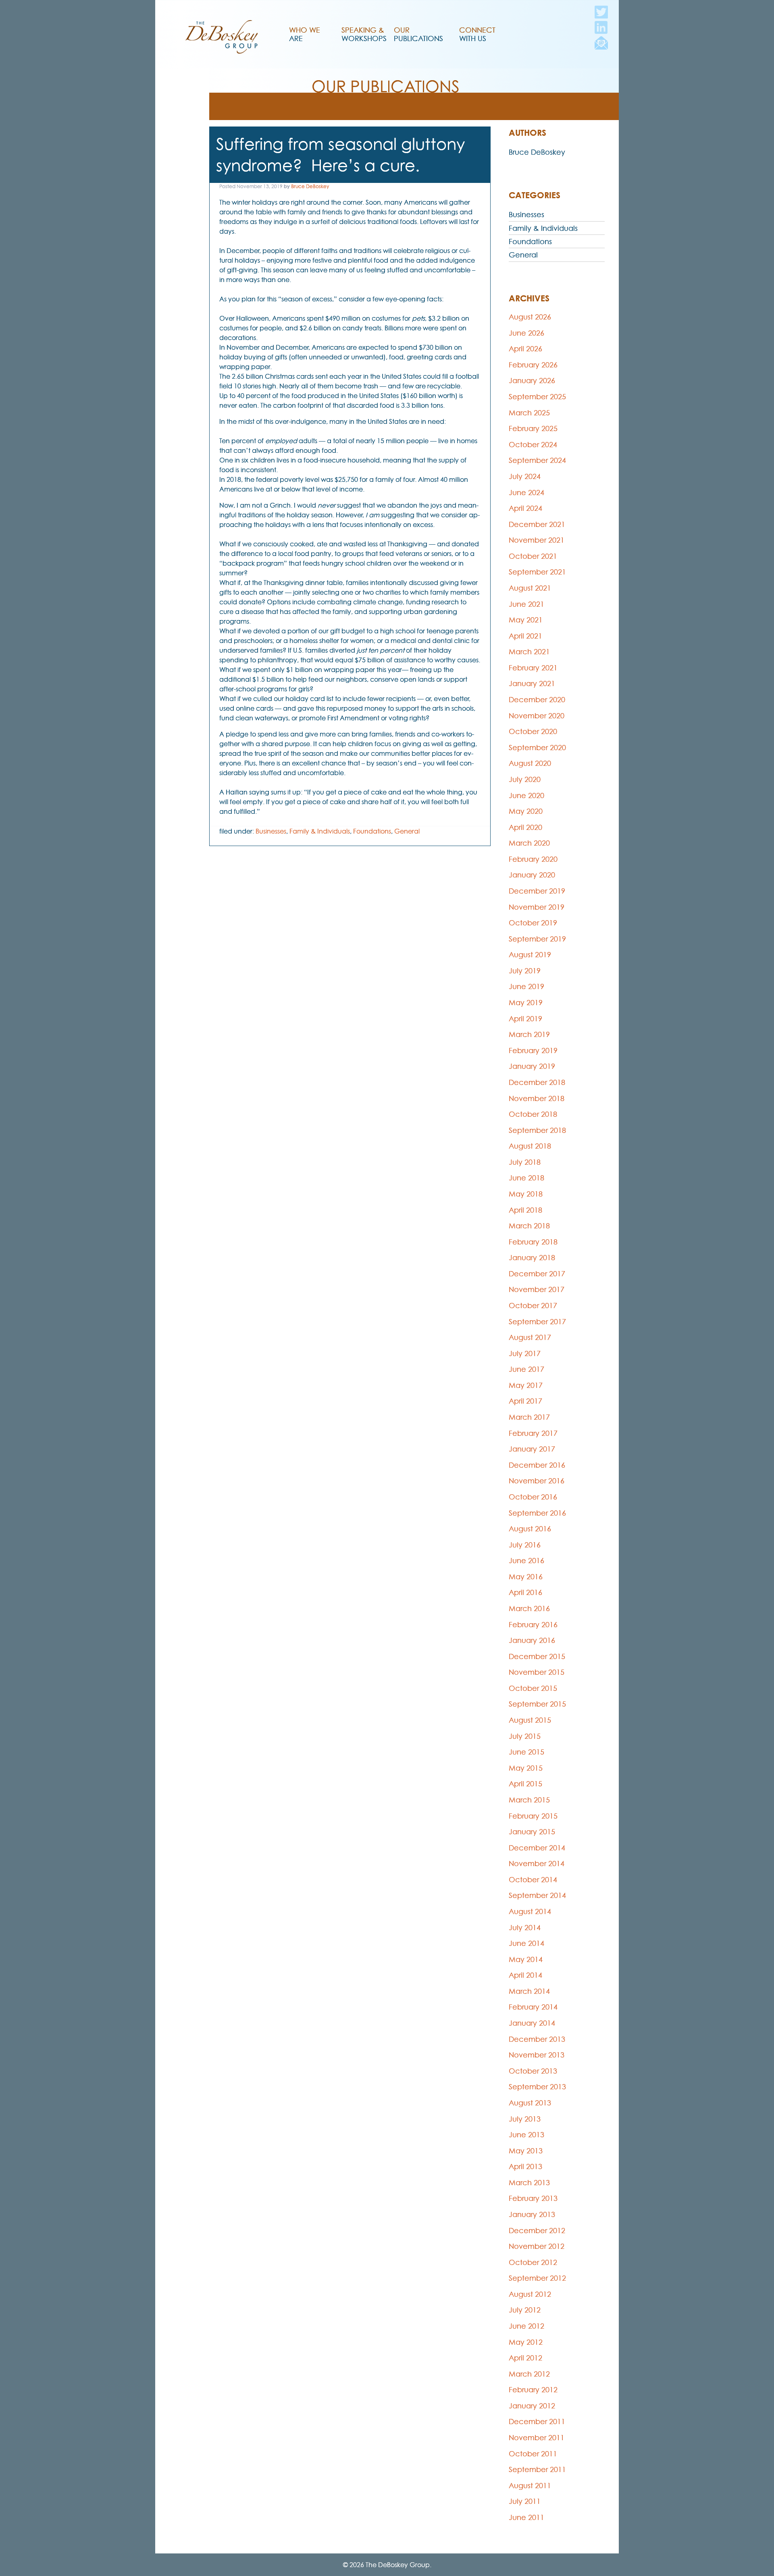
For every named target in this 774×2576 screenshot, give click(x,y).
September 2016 (537, 1513)
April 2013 (525, 2166)
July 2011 (525, 2501)
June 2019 (526, 986)
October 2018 (533, 1114)
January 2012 (532, 2406)
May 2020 (526, 811)
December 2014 (537, 1848)
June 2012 (526, 2326)
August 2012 (530, 2294)
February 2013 (533, 2198)
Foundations (372, 831)
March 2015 (529, 1800)
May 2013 (526, 2151)
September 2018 (537, 1130)
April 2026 (525, 349)
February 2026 (533, 365)
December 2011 (537, 2421)
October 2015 (533, 1688)
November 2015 (537, 1672)
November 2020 (537, 716)
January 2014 (532, 2023)
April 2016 (525, 1592)
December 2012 (537, 2231)
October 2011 (533, 2454)
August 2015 (530, 1720)
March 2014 (529, 1991)
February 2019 (533, 1051)
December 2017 (537, 1274)
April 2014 (525, 1975)
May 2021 (526, 620)
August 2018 (530, 1146)
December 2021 (537, 524)
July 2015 (525, 1736)
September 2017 (537, 1322)
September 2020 (537, 748)
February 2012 (533, 2390)
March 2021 (529, 652)
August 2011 (530, 2486)
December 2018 (537, 1082)
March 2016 (529, 1608)
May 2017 (526, 1385)
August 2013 (530, 2103)
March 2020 (529, 843)
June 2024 (526, 493)
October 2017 (533, 1306)
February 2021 (533, 668)
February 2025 (533, 428)
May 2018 (526, 1194)
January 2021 (532, 683)
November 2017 (537, 1289)
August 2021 (530, 588)
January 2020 (532, 875)
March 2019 (529, 1034)
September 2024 (537, 460)
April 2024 (525, 508)
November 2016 (537, 1481)
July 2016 (525, 1545)
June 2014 (526, 1943)
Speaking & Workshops (364, 34)
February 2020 (533, 859)
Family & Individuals (320, 831)
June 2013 (526, 2135)
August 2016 (530, 1529)
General (407, 831)
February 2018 (533, 1242)
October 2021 (533, 556)
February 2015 (533, 1816)
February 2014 (533, 2007)
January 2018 (532, 1258)
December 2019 (537, 891)
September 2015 (537, 1704)
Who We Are (305, 34)
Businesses (271, 831)
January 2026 (532, 381)
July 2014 (525, 1928)
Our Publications (418, 34)
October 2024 (533, 445)
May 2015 (526, 1768)
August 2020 (530, 763)
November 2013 (537, 2055)
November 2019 (537, 907)
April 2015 (525, 1784)
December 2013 (537, 2039)
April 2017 (525, 1401)
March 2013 (529, 2183)
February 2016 (533, 1625)
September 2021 (537, 572)
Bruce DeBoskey (310, 186)
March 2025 (529, 413)
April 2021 (525, 636)
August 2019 (530, 955)
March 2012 (529, 2374)
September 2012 (537, 2278)
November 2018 (537, 1098)
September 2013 (537, 2087)
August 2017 (530, 1337)
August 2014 (530, 1911)
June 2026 (526, 333)
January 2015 (532, 1832)
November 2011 (537, 2438)
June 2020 (526, 795)
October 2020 (533, 731)
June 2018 (526, 1178)
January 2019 (532, 1066)
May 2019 (526, 1003)
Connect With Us (477, 34)
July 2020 (525, 779)
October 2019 (533, 923)
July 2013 (525, 2119)
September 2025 (537, 397)
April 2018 (525, 1210)
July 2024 (525, 476)
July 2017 (525, 1353)
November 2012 (537, 2246)
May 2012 (526, 2342)
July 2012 (525, 2310)
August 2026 (530, 317)
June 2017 (526, 1369)
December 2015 (537, 1656)
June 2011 (526, 2517)
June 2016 (526, 1561)
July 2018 (525, 1162)
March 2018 (529, 1226)
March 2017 (529, 1417)
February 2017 (533, 1433)
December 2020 (537, 700)
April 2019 (525, 1019)
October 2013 (533, 2071)
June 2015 (526, 1752)
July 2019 (525, 971)
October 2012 (533, 2262)
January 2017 (532, 1449)
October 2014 (533, 1880)
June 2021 (526, 604)
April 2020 (525, 827)
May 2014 (526, 1959)
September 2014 (537, 1895)
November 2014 (537, 1864)
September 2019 (537, 939)
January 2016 (532, 1640)
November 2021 (537, 540)
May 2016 (526, 1577)
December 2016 (537, 1465)
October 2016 (533, 1497)
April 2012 (525, 2358)
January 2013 (532, 2214)
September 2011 (537, 2469)
